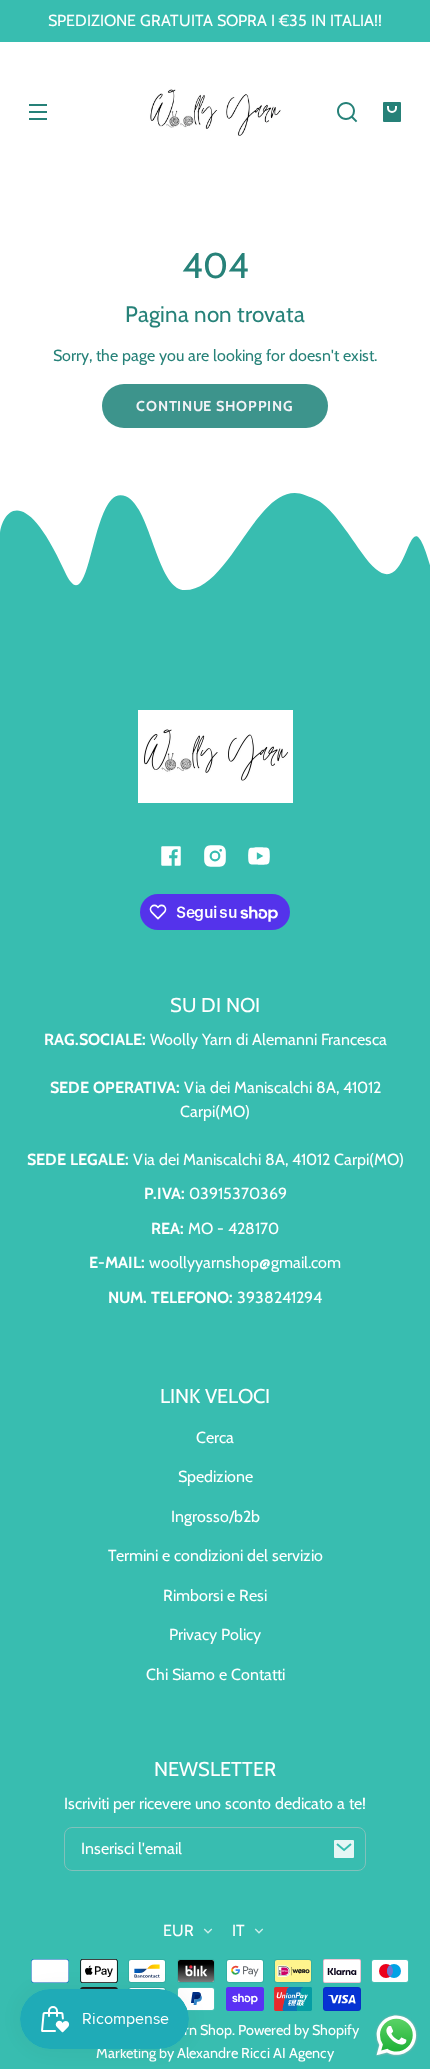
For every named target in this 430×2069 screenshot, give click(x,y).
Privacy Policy (215, 1634)
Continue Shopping (214, 406)
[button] (347, 112)
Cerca (215, 1437)
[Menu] (38, 112)
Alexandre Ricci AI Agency (255, 2053)
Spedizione (215, 1476)
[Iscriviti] (344, 1849)
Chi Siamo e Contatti (215, 1674)
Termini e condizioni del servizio (215, 1555)
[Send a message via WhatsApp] (396, 2035)
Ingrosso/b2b (215, 1516)
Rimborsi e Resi (215, 1595)
